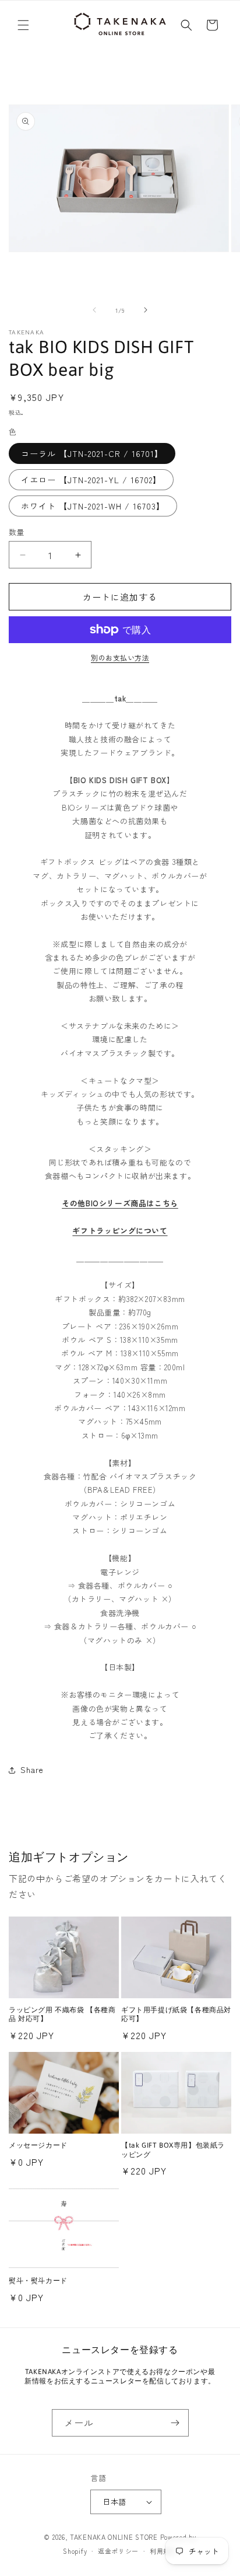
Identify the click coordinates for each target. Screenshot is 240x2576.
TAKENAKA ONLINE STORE (114, 2537)
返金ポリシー (118, 2551)
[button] (23, 25)
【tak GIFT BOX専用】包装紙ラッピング (173, 2150)
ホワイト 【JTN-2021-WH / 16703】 (93, 506)
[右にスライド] (146, 310)
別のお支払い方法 (120, 657)
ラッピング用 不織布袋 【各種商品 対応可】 (62, 2015)
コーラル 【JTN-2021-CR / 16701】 (92, 453)
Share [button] (32, 1769)
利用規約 (163, 2551)
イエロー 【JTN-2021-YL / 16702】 (91, 480)
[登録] (175, 2423)
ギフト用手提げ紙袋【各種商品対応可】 (176, 2015)
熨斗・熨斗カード (38, 2281)
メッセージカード (38, 2145)
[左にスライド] (94, 310)
